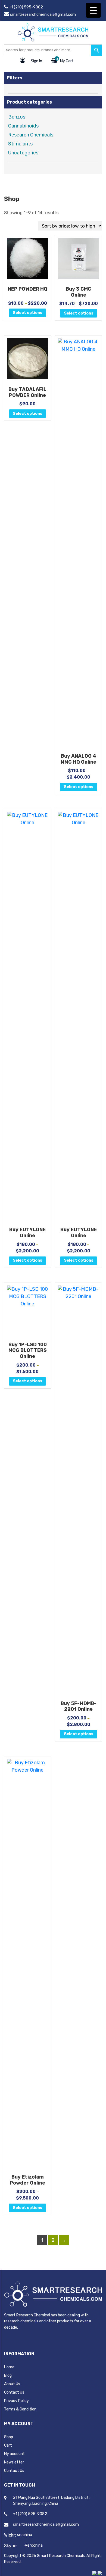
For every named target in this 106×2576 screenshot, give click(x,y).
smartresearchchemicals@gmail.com (43, 15)
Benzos (17, 117)
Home (9, 2367)
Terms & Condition (20, 2409)
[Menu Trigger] (93, 10)
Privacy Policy (16, 2401)
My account (14, 2454)
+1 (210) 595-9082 (26, 7)
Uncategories (23, 153)
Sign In (36, 61)
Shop (9, 2437)
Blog (8, 2376)
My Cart (67, 61)
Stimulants (20, 144)
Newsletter (14, 2462)
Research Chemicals (31, 135)
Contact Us (14, 2392)
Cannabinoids (23, 126)
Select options (27, 313)
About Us (12, 2384)
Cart (8, 2445)
